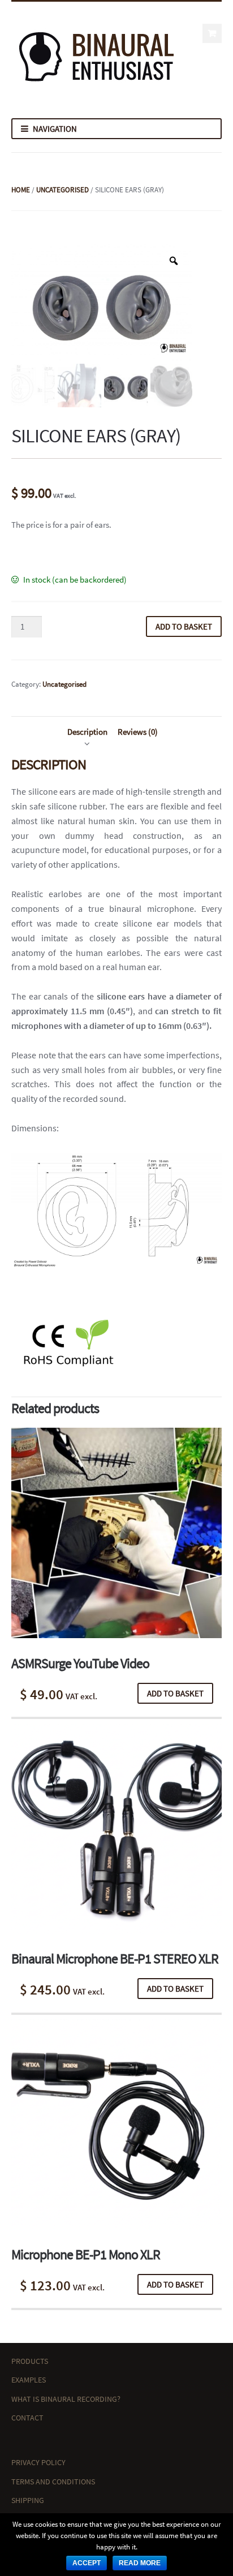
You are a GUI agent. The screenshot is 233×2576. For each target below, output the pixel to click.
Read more (140, 2563)
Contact (27, 2418)
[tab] (87, 732)
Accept (87, 2563)
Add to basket (184, 626)
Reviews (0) (138, 732)
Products (30, 2361)
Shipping (28, 2500)
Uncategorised (62, 190)
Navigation (55, 129)
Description (87, 732)
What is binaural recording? (66, 2399)
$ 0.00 (212, 33)
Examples (29, 2380)
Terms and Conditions (53, 2482)
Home (21, 190)
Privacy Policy (38, 2462)
